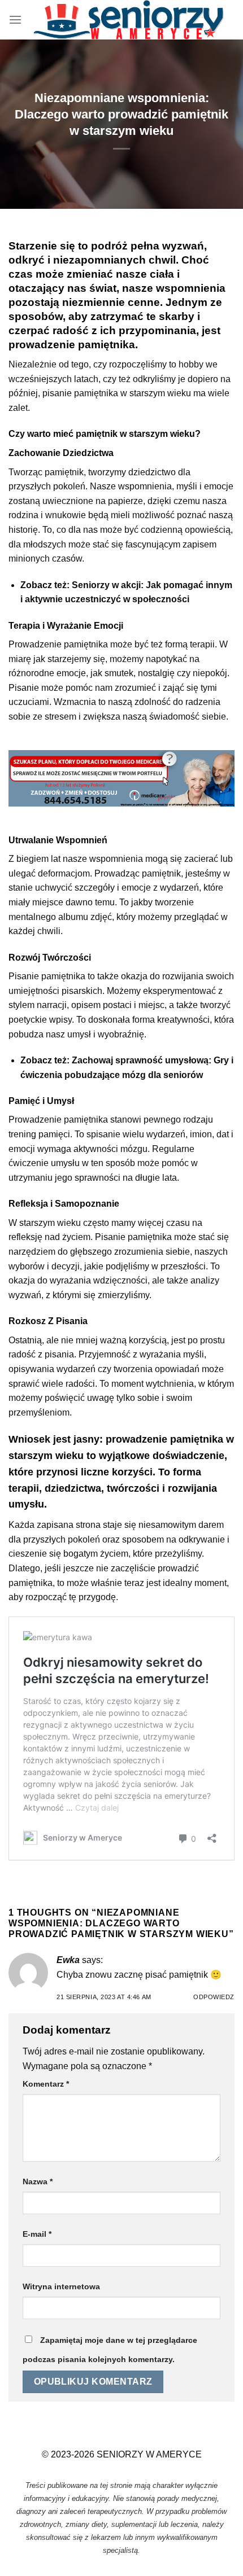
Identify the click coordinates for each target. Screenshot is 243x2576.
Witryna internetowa (61, 2286)
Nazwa (38, 2181)
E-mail (37, 2234)
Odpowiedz (214, 1997)
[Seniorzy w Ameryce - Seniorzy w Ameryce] (128, 20)
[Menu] (15, 19)
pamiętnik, (65, 472)
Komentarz (46, 2084)
